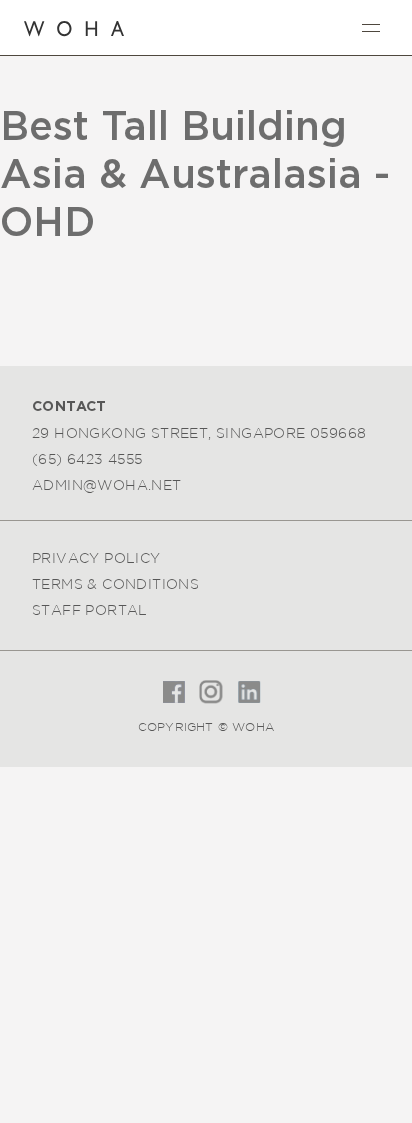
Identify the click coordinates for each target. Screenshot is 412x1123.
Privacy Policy (96, 558)
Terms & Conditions (115, 584)
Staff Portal (90, 610)
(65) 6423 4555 (87, 459)
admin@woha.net (107, 485)
